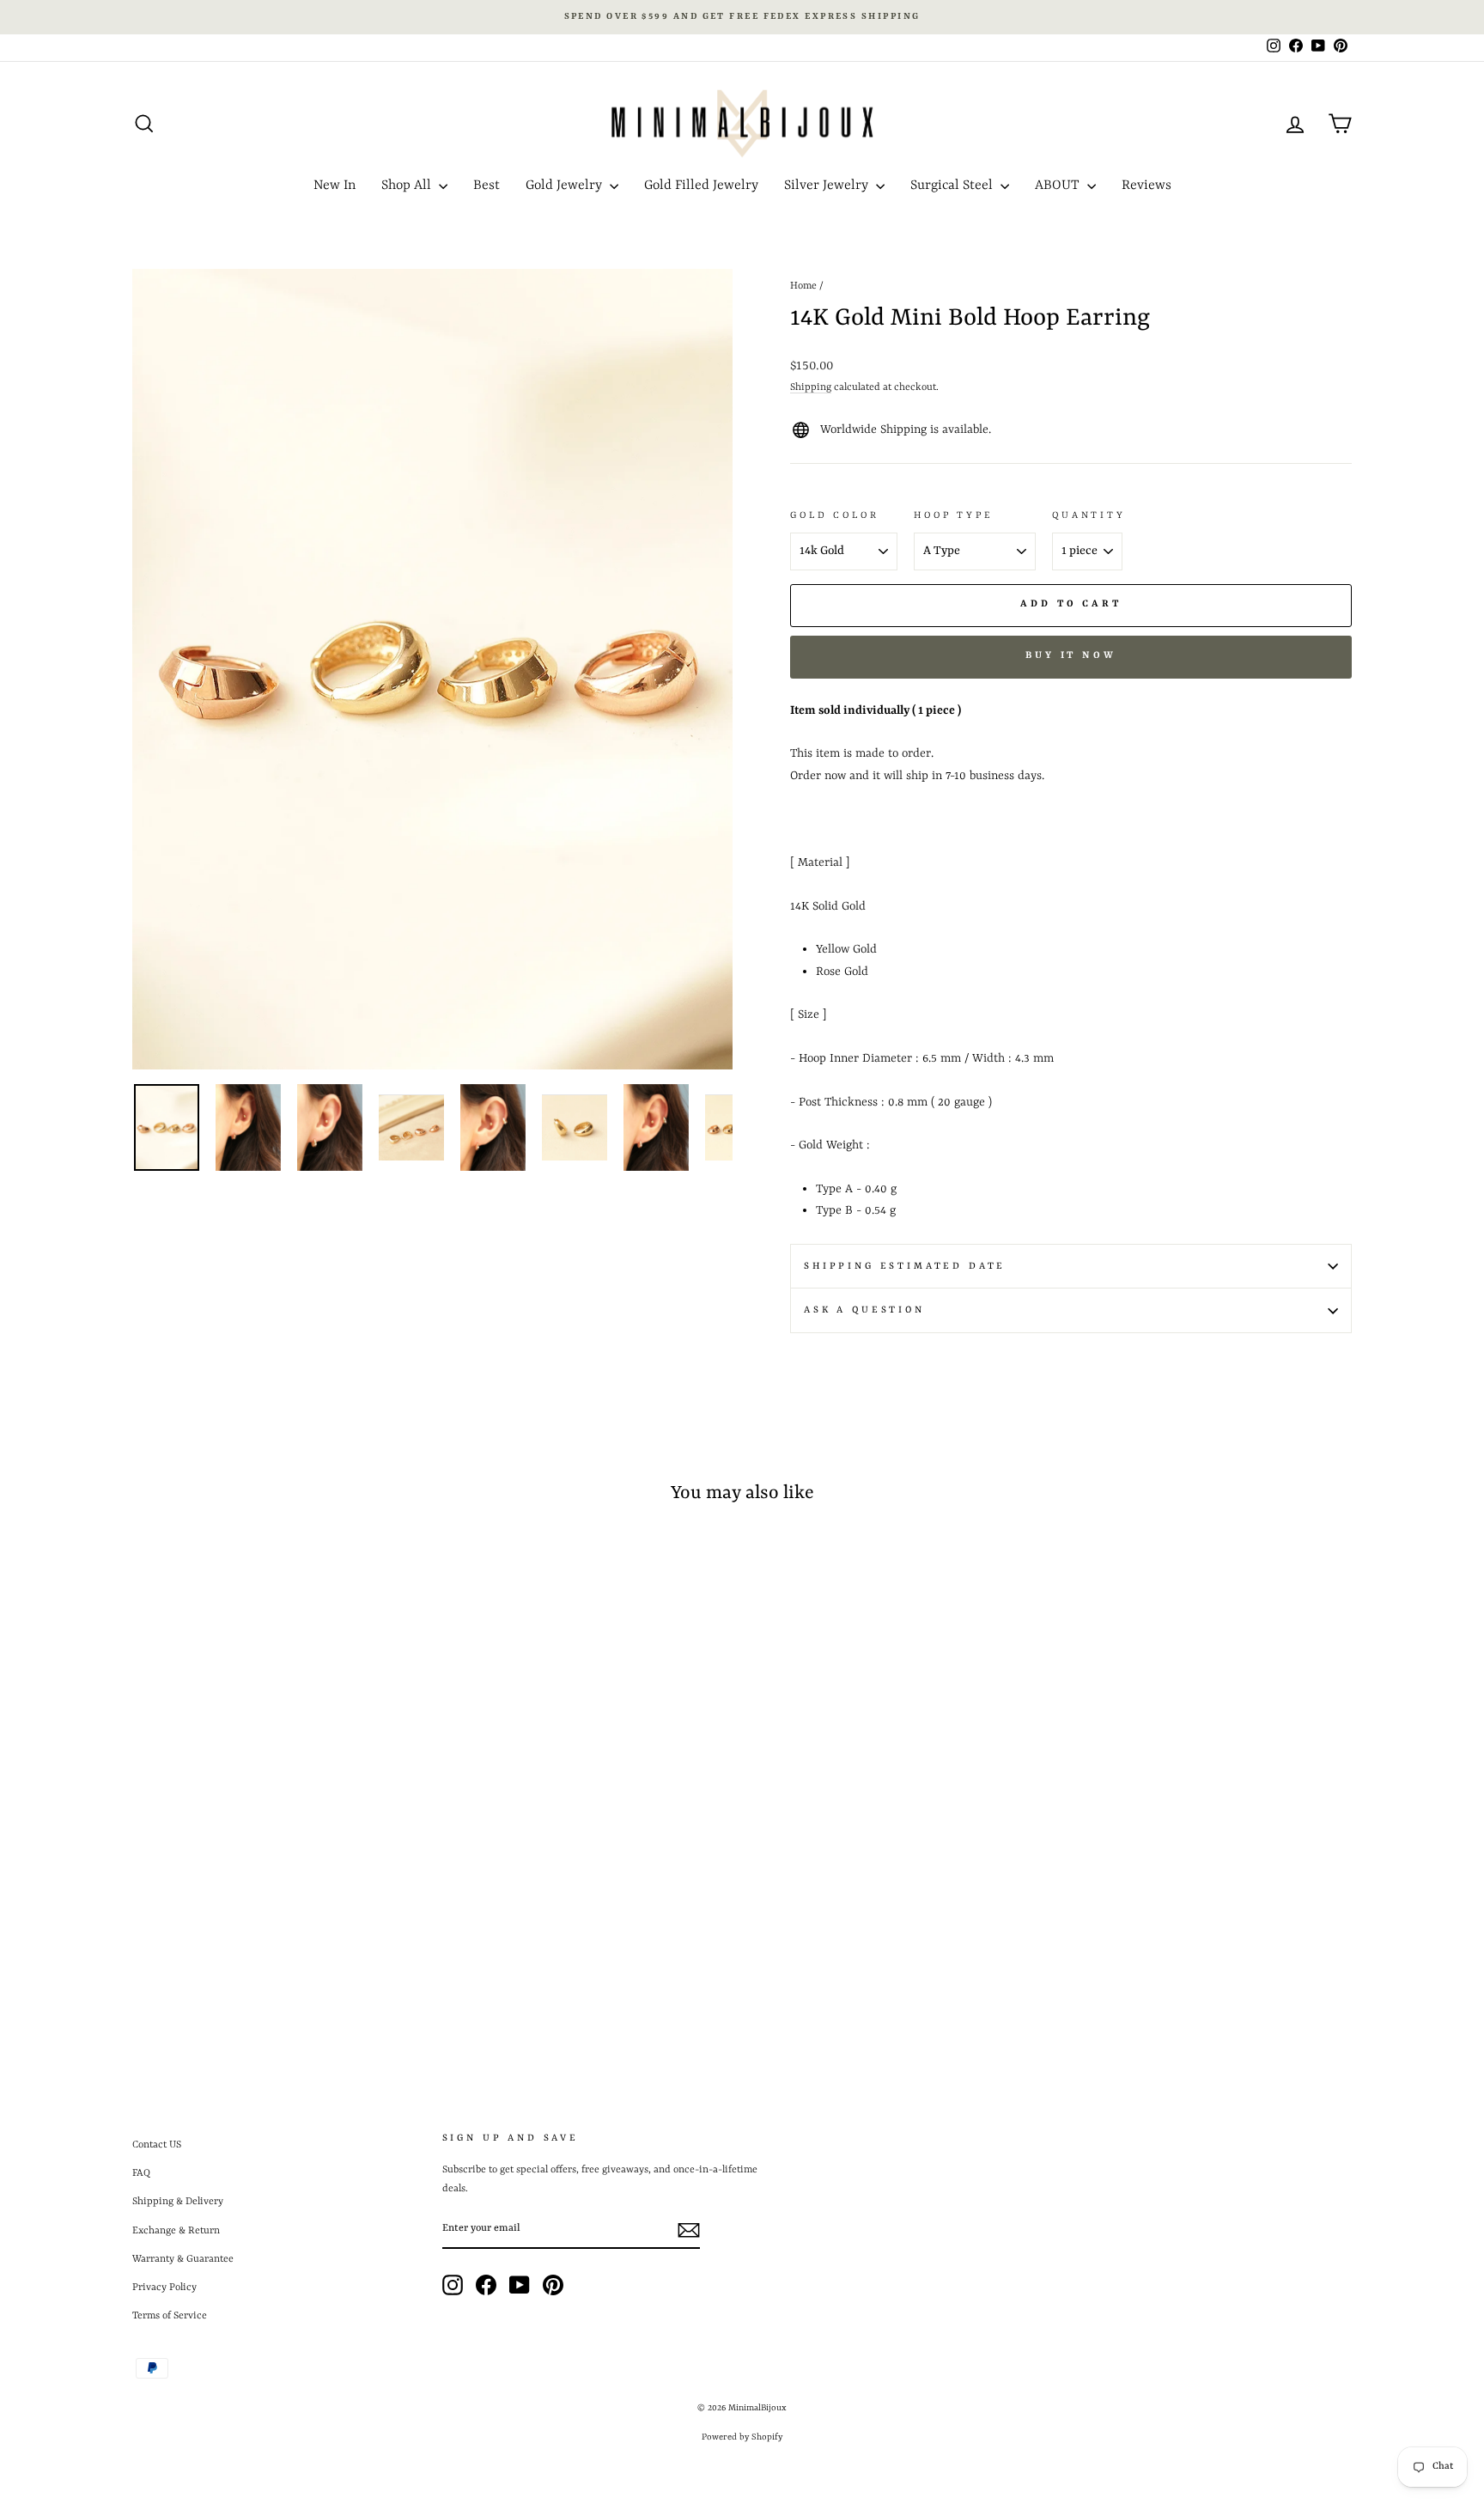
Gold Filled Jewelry (701, 186)
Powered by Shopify (742, 2437)
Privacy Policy (164, 2288)
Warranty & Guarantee (183, 2259)
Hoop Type (953, 515)
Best (487, 186)
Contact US (157, 2145)
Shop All (408, 186)
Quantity (1089, 515)
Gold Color (834, 515)
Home (803, 286)
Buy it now (1071, 656)
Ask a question (864, 1310)
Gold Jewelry (566, 186)
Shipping (811, 387)
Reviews (1146, 186)
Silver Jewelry (828, 186)
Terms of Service (170, 2316)
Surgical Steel (953, 186)
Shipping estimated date (905, 1266)
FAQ (141, 2173)
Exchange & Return (176, 2231)
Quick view (277, 1914)
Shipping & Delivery (178, 2202)
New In (335, 186)
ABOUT (1059, 186)
